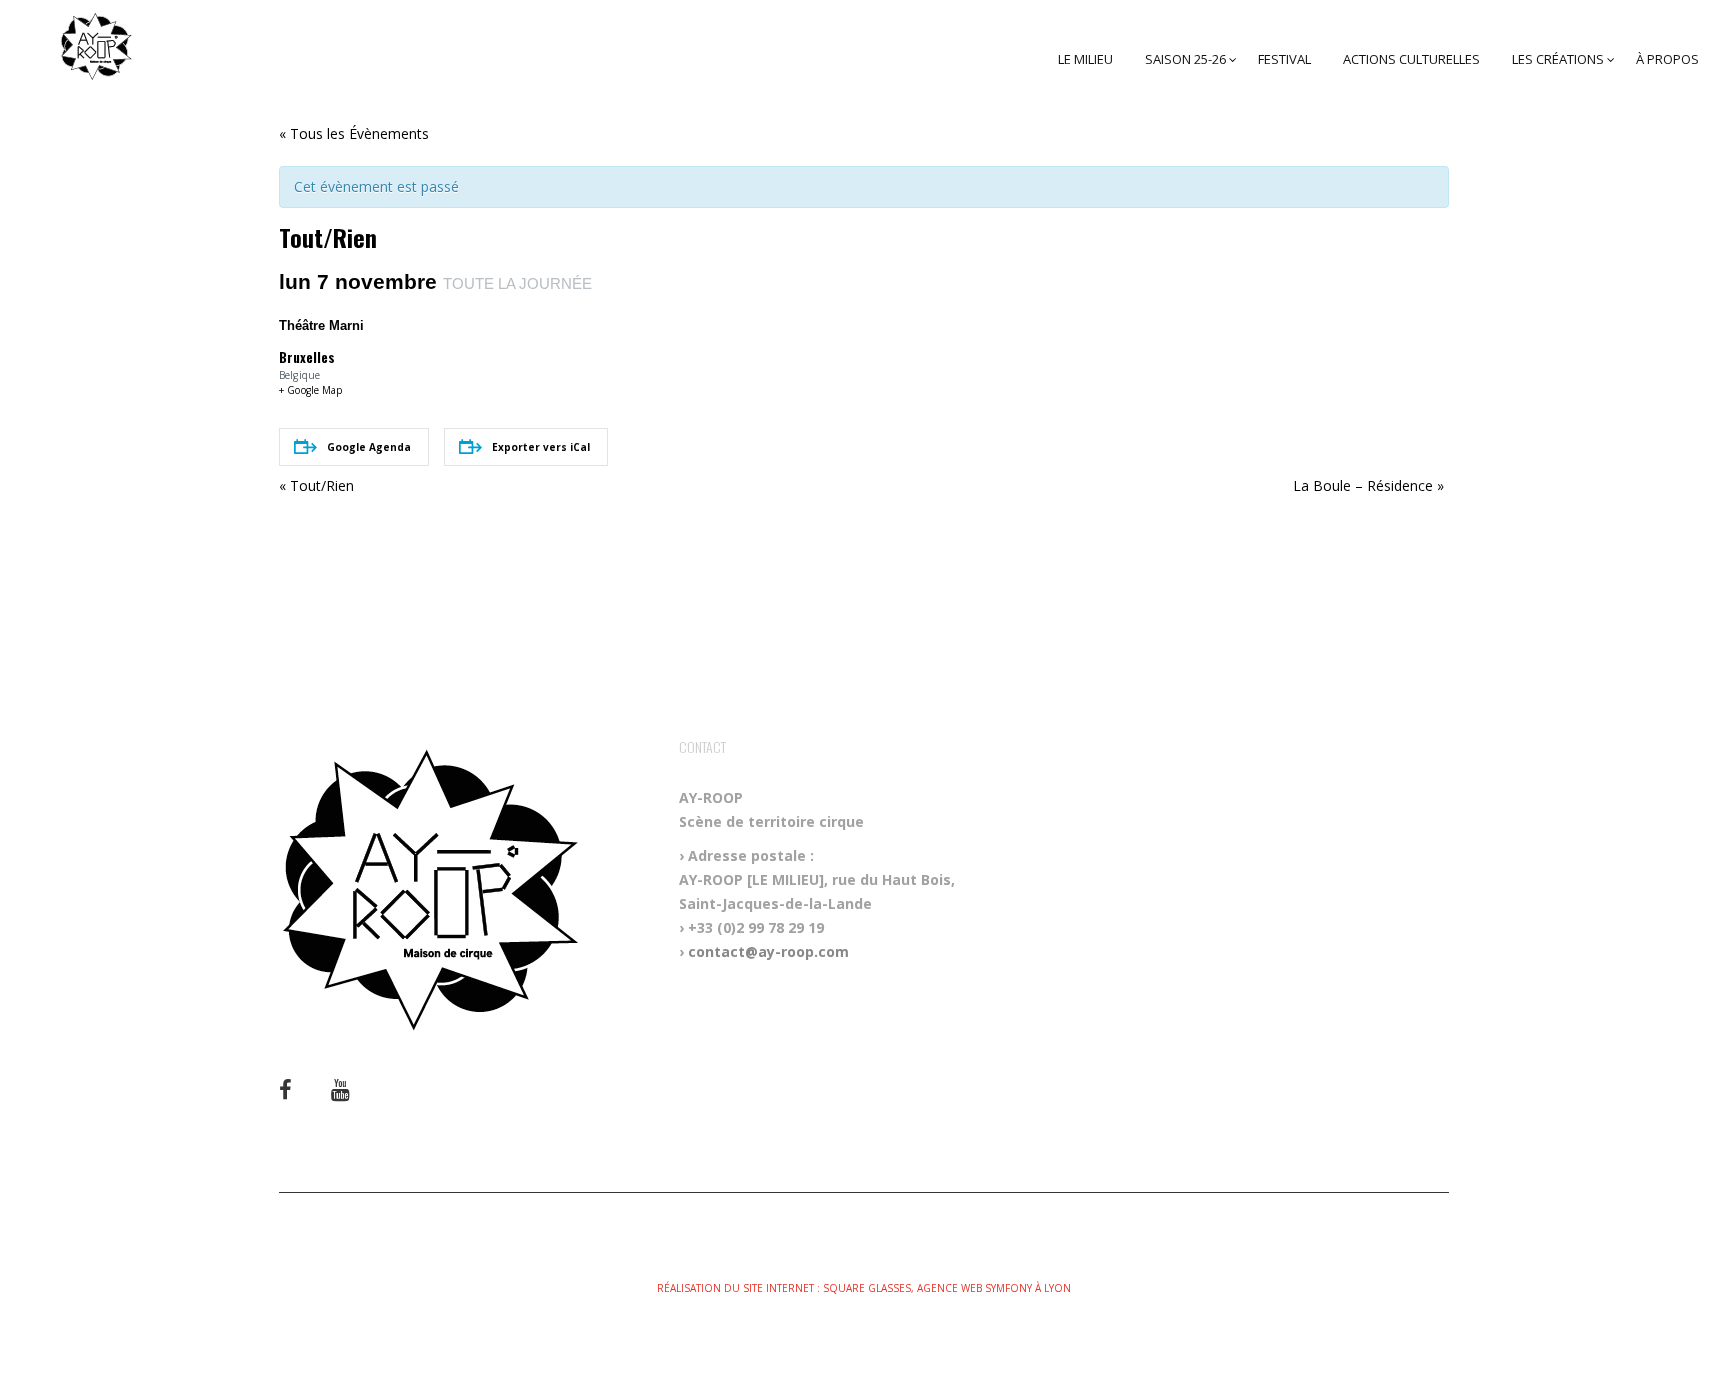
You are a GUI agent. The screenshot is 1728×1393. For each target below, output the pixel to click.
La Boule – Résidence (1368, 485)
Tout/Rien (316, 485)
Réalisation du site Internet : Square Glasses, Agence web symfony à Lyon (864, 1288)
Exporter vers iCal (541, 447)
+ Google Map (311, 390)
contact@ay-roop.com (768, 951)
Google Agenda (369, 447)
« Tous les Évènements (354, 133)
